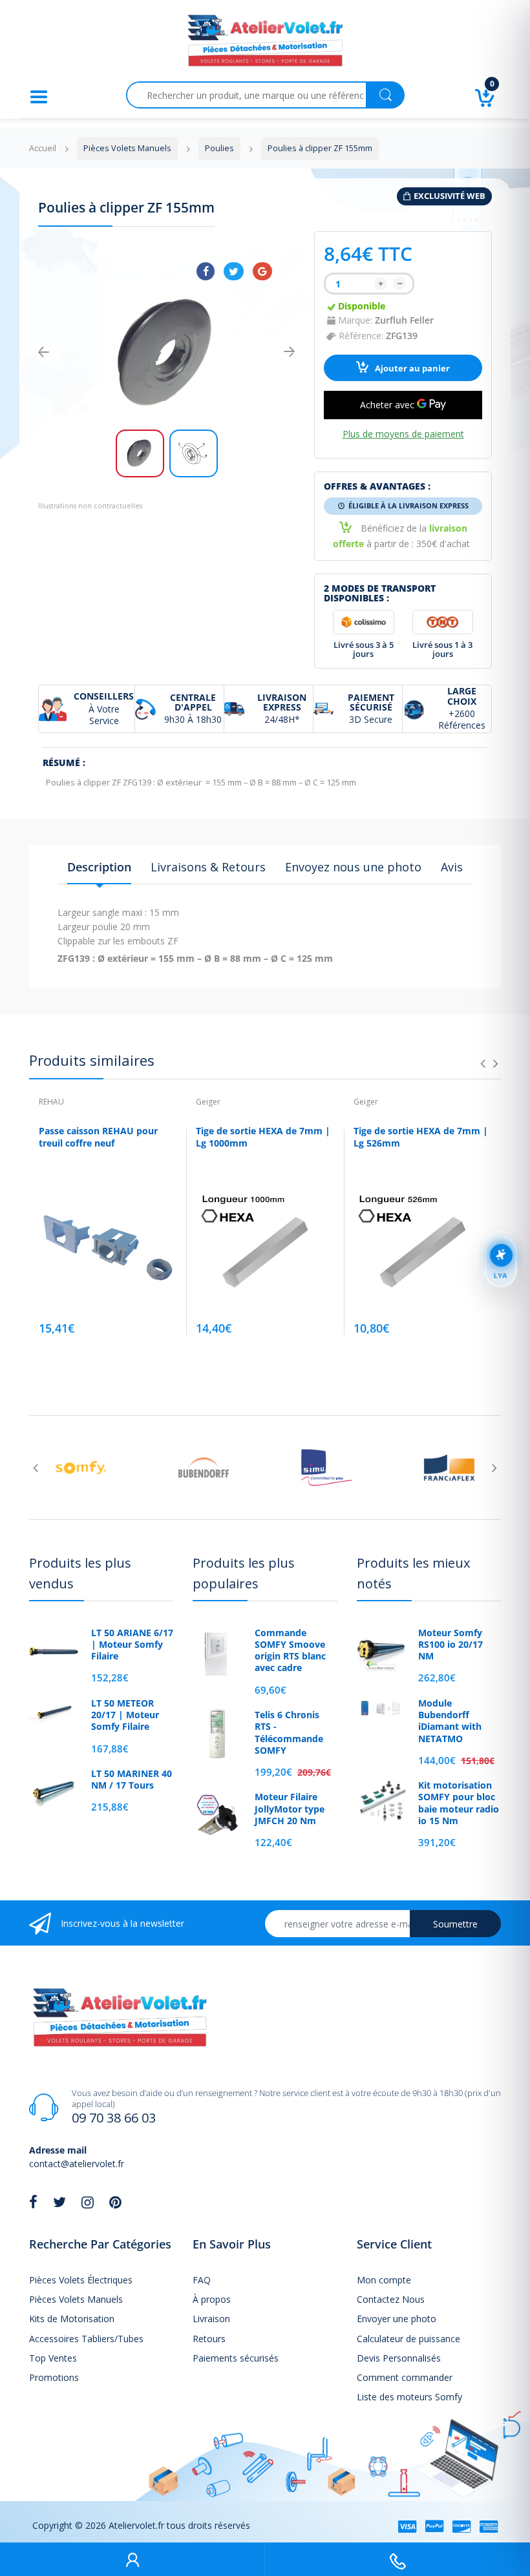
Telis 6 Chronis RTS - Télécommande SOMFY (289, 1733)
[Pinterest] (115, 2202)
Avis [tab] (452, 867)
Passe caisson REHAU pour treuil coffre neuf (98, 1137)
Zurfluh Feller (404, 320)
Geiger (208, 1102)
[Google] (262, 271)
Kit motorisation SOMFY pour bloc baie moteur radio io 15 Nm (459, 1803)
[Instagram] (88, 2202)
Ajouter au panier (411, 369)
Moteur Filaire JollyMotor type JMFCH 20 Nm (290, 1809)
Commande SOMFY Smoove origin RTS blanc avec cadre (290, 1651)
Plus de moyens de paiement (403, 434)
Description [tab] (99, 867)
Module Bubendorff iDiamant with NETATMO (450, 1721)
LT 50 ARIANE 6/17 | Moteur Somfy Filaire (132, 1645)
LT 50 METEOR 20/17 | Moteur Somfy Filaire (125, 1715)
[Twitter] (234, 271)
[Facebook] (206, 271)
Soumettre (455, 1924)
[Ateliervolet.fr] (265, 44)
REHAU (51, 1102)
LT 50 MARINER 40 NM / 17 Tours (132, 1780)
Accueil (43, 148)
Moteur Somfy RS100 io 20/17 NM (450, 1645)
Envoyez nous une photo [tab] (353, 867)
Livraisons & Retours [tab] (208, 867)
